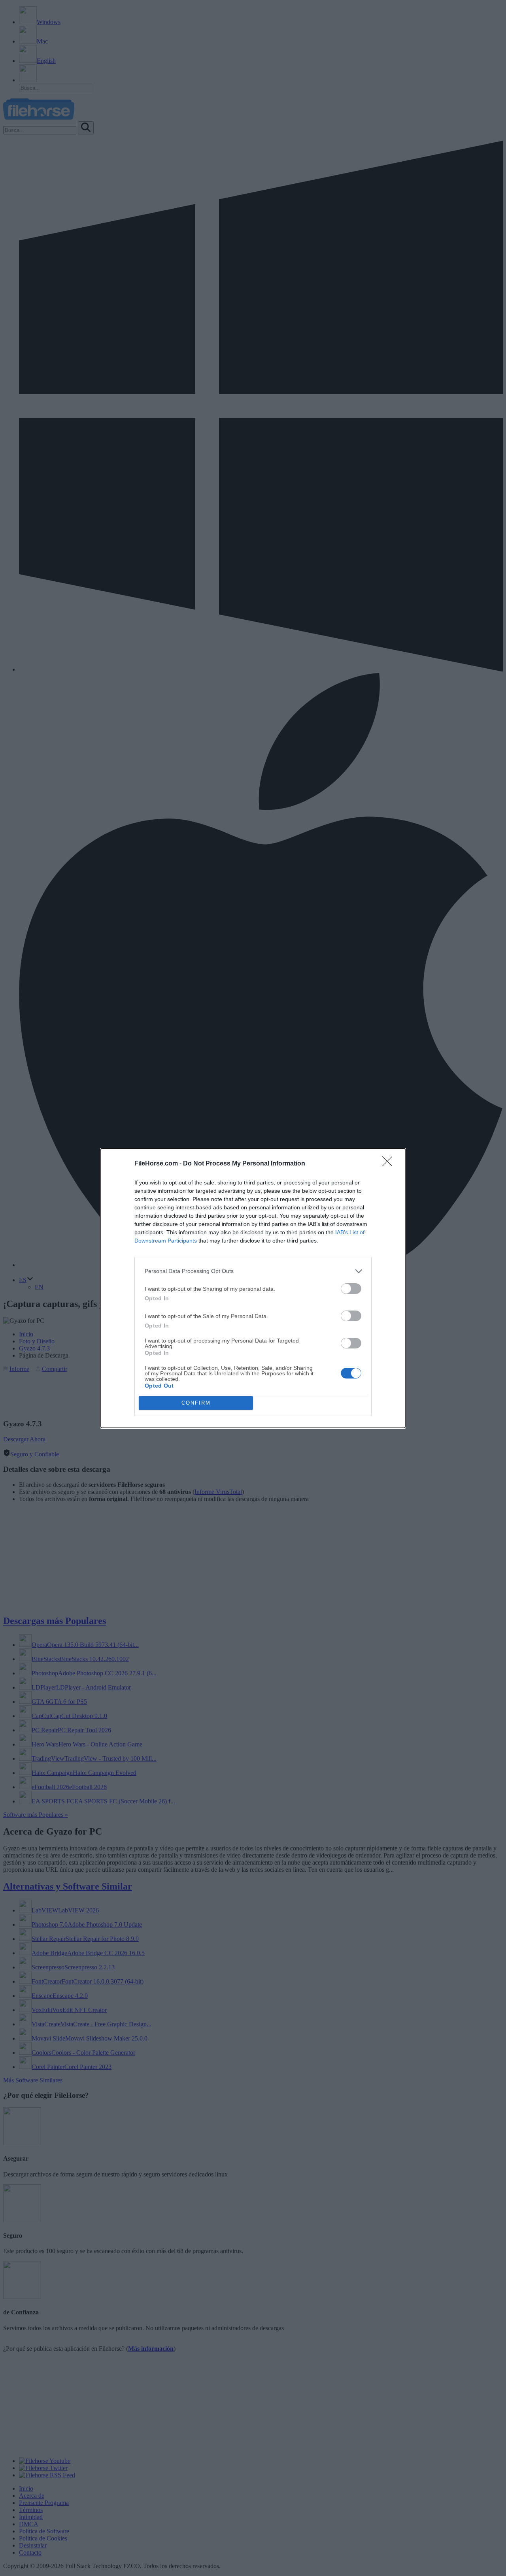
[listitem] (253, 1271)
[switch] (351, 1289)
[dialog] (253, 1288)
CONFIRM (196, 1403)
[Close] (390, 1164)
